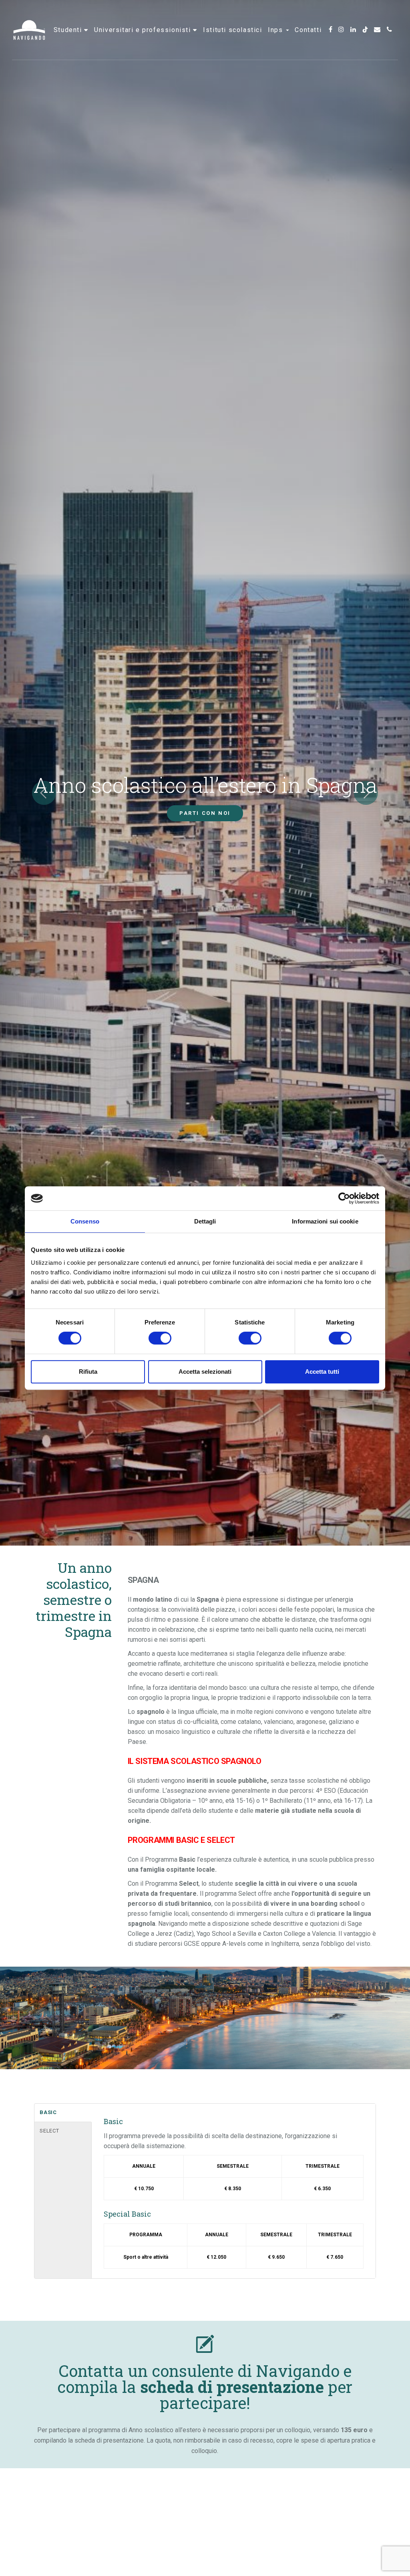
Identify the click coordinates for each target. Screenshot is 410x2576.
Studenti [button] (69, 30)
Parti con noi (205, 813)
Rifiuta (88, 1372)
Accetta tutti (322, 1372)
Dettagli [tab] (205, 1221)
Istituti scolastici (232, 30)
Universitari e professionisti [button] (144, 30)
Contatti (308, 30)
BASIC (48, 2112)
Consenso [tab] (85, 1221)
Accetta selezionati (205, 1372)
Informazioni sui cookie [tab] (325, 1221)
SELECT (49, 2131)
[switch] (160, 1338)
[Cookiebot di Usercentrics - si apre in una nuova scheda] (344, 1198)
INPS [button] (276, 30)
